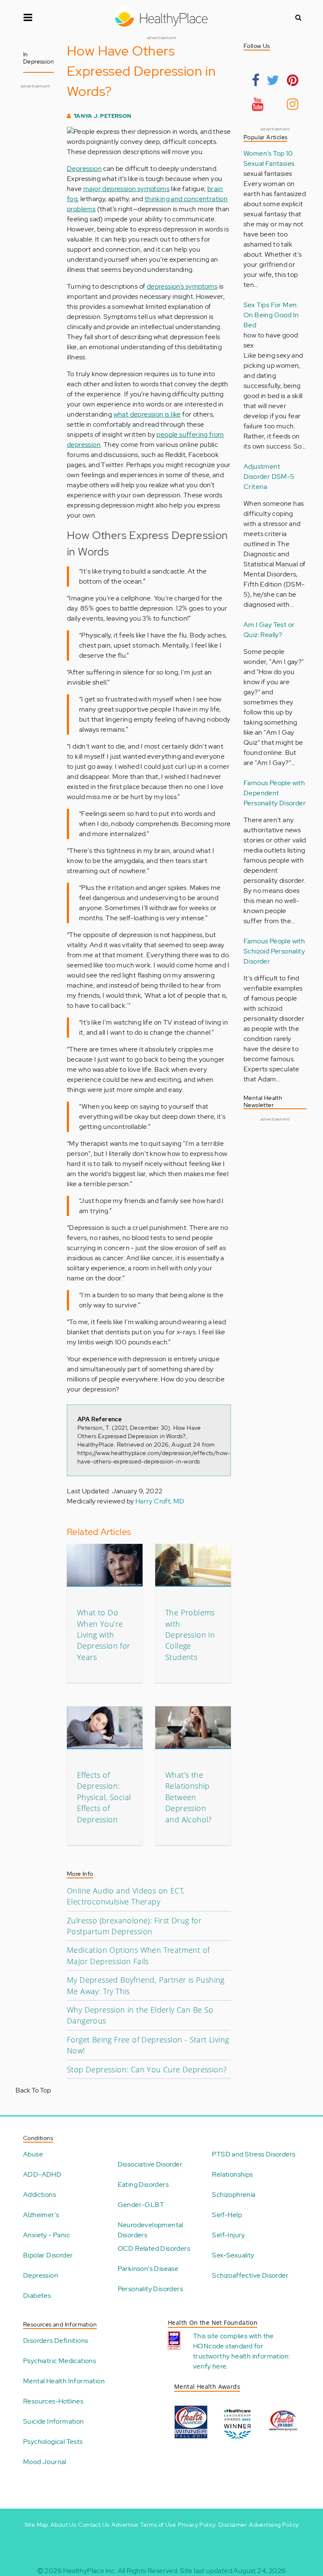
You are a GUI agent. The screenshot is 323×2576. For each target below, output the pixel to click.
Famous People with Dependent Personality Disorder (275, 793)
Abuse (33, 2154)
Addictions (40, 2195)
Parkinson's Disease (148, 2269)
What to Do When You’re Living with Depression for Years (104, 1635)
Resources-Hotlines (53, 2401)
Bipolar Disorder (48, 2255)
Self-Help (227, 2215)
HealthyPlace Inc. (90, 2571)
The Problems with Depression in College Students (190, 1635)
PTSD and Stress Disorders (254, 2154)
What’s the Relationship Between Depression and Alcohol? (189, 1797)
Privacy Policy (197, 2525)
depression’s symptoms (182, 286)
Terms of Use (158, 2525)
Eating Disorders (143, 2184)
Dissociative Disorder (150, 2164)
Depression (84, 169)
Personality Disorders (150, 2289)
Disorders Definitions (56, 2341)
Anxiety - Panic (46, 2235)
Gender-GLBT (141, 2205)
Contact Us (94, 2525)
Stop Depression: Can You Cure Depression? (147, 2069)
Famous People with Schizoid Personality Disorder (274, 951)
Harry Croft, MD (160, 1501)
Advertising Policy (274, 2525)
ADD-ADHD (42, 2174)
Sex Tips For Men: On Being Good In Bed (271, 315)
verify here (210, 2366)
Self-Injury (228, 2235)
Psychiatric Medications (60, 2361)
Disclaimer (233, 2525)
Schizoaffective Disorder (250, 2275)
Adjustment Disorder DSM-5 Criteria (269, 477)
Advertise (125, 2525)
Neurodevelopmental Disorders (151, 2230)
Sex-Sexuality (233, 2255)
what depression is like (147, 414)
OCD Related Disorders (154, 2248)
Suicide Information (54, 2421)
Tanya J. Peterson (103, 116)
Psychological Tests (53, 2442)
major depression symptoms (126, 189)
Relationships (232, 2174)
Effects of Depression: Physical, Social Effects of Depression (104, 1797)
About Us (63, 2525)
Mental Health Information (64, 2381)
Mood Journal (45, 2462)
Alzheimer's (41, 2215)
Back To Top (33, 2090)
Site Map (36, 2525)
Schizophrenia (234, 2195)
